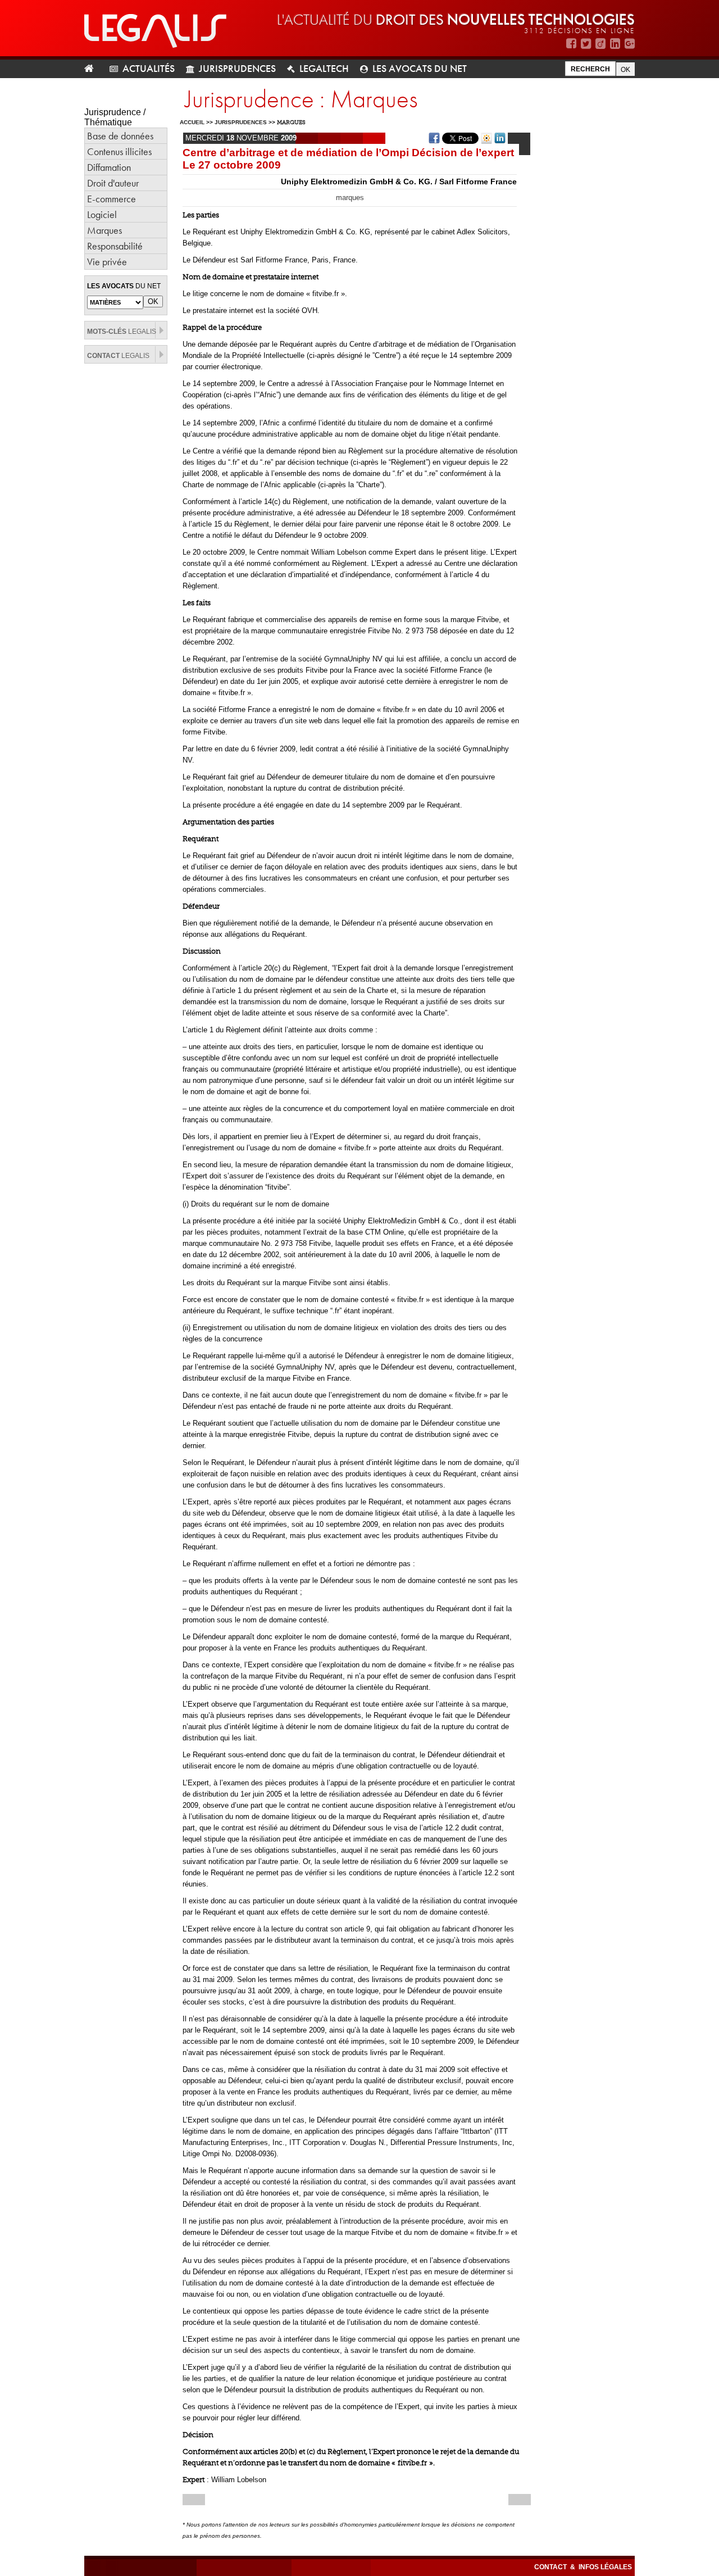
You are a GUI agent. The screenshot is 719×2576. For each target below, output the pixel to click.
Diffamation (109, 167)
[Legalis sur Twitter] (586, 44)
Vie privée (107, 262)
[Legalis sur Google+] (630, 44)
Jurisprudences (237, 68)
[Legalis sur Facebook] (571, 44)
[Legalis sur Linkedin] (615, 44)
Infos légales (605, 2567)
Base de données (120, 136)
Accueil (192, 122)
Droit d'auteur (113, 183)
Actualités (149, 68)
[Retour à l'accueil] (94, 69)
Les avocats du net (420, 68)
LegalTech (324, 68)
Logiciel (102, 214)
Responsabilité (115, 246)
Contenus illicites (119, 151)
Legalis (122, 332)
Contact (551, 2567)
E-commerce (112, 199)
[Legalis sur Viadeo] (600, 44)
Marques (104, 230)
